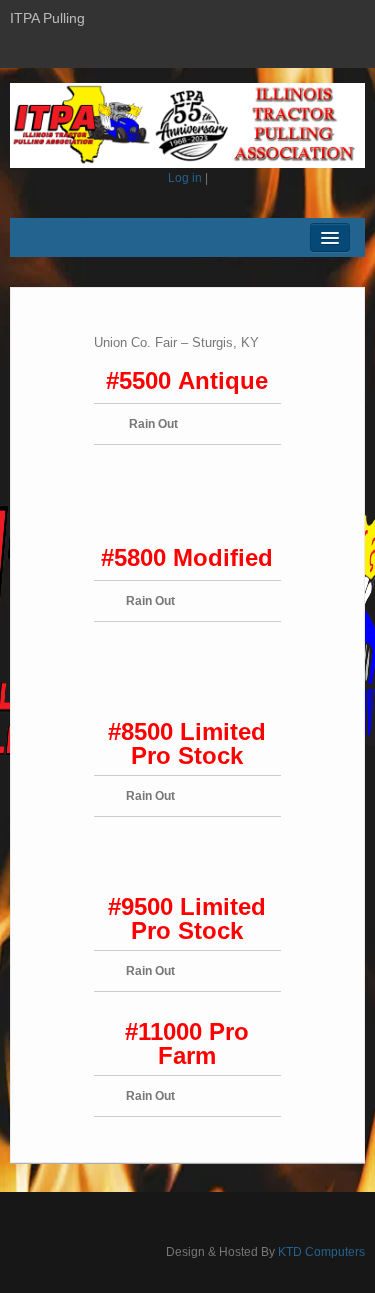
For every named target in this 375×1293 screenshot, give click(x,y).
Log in (185, 178)
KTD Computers (321, 1252)
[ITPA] (187, 125)
